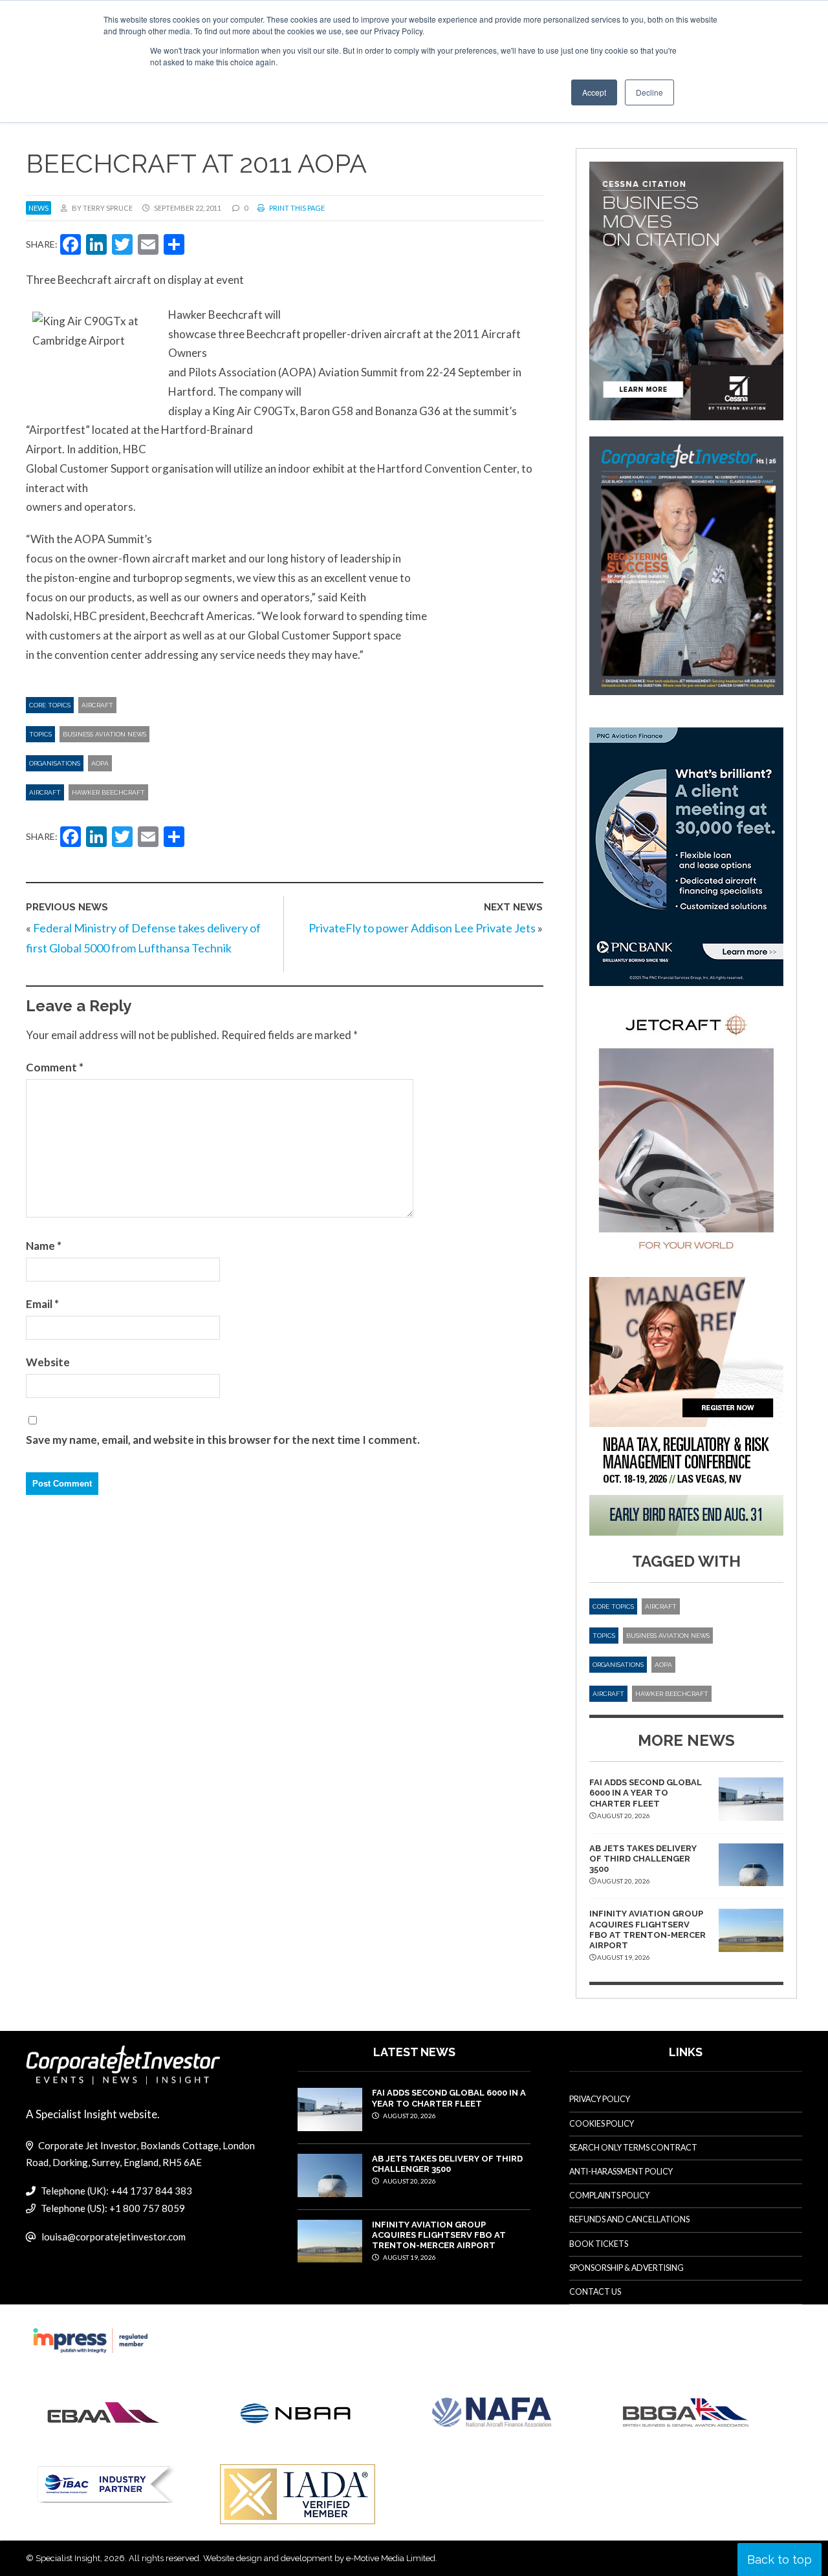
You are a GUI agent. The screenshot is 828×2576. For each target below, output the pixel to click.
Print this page (296, 208)
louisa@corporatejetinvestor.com (114, 2237)
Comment (55, 1067)
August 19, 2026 (409, 2257)
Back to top (779, 2560)
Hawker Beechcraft (108, 792)
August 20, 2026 (409, 2116)
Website (48, 1362)
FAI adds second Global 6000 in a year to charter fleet (646, 1793)
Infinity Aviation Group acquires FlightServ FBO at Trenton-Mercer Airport (648, 1929)
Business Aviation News (104, 734)
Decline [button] (649, 92)
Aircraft (97, 705)
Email (42, 1304)
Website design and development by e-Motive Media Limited (319, 2558)
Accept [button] (594, 92)
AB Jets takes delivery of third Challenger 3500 (643, 1859)
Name (44, 1246)
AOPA (100, 763)
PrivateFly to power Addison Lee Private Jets (422, 928)
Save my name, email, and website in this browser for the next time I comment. (223, 1440)
